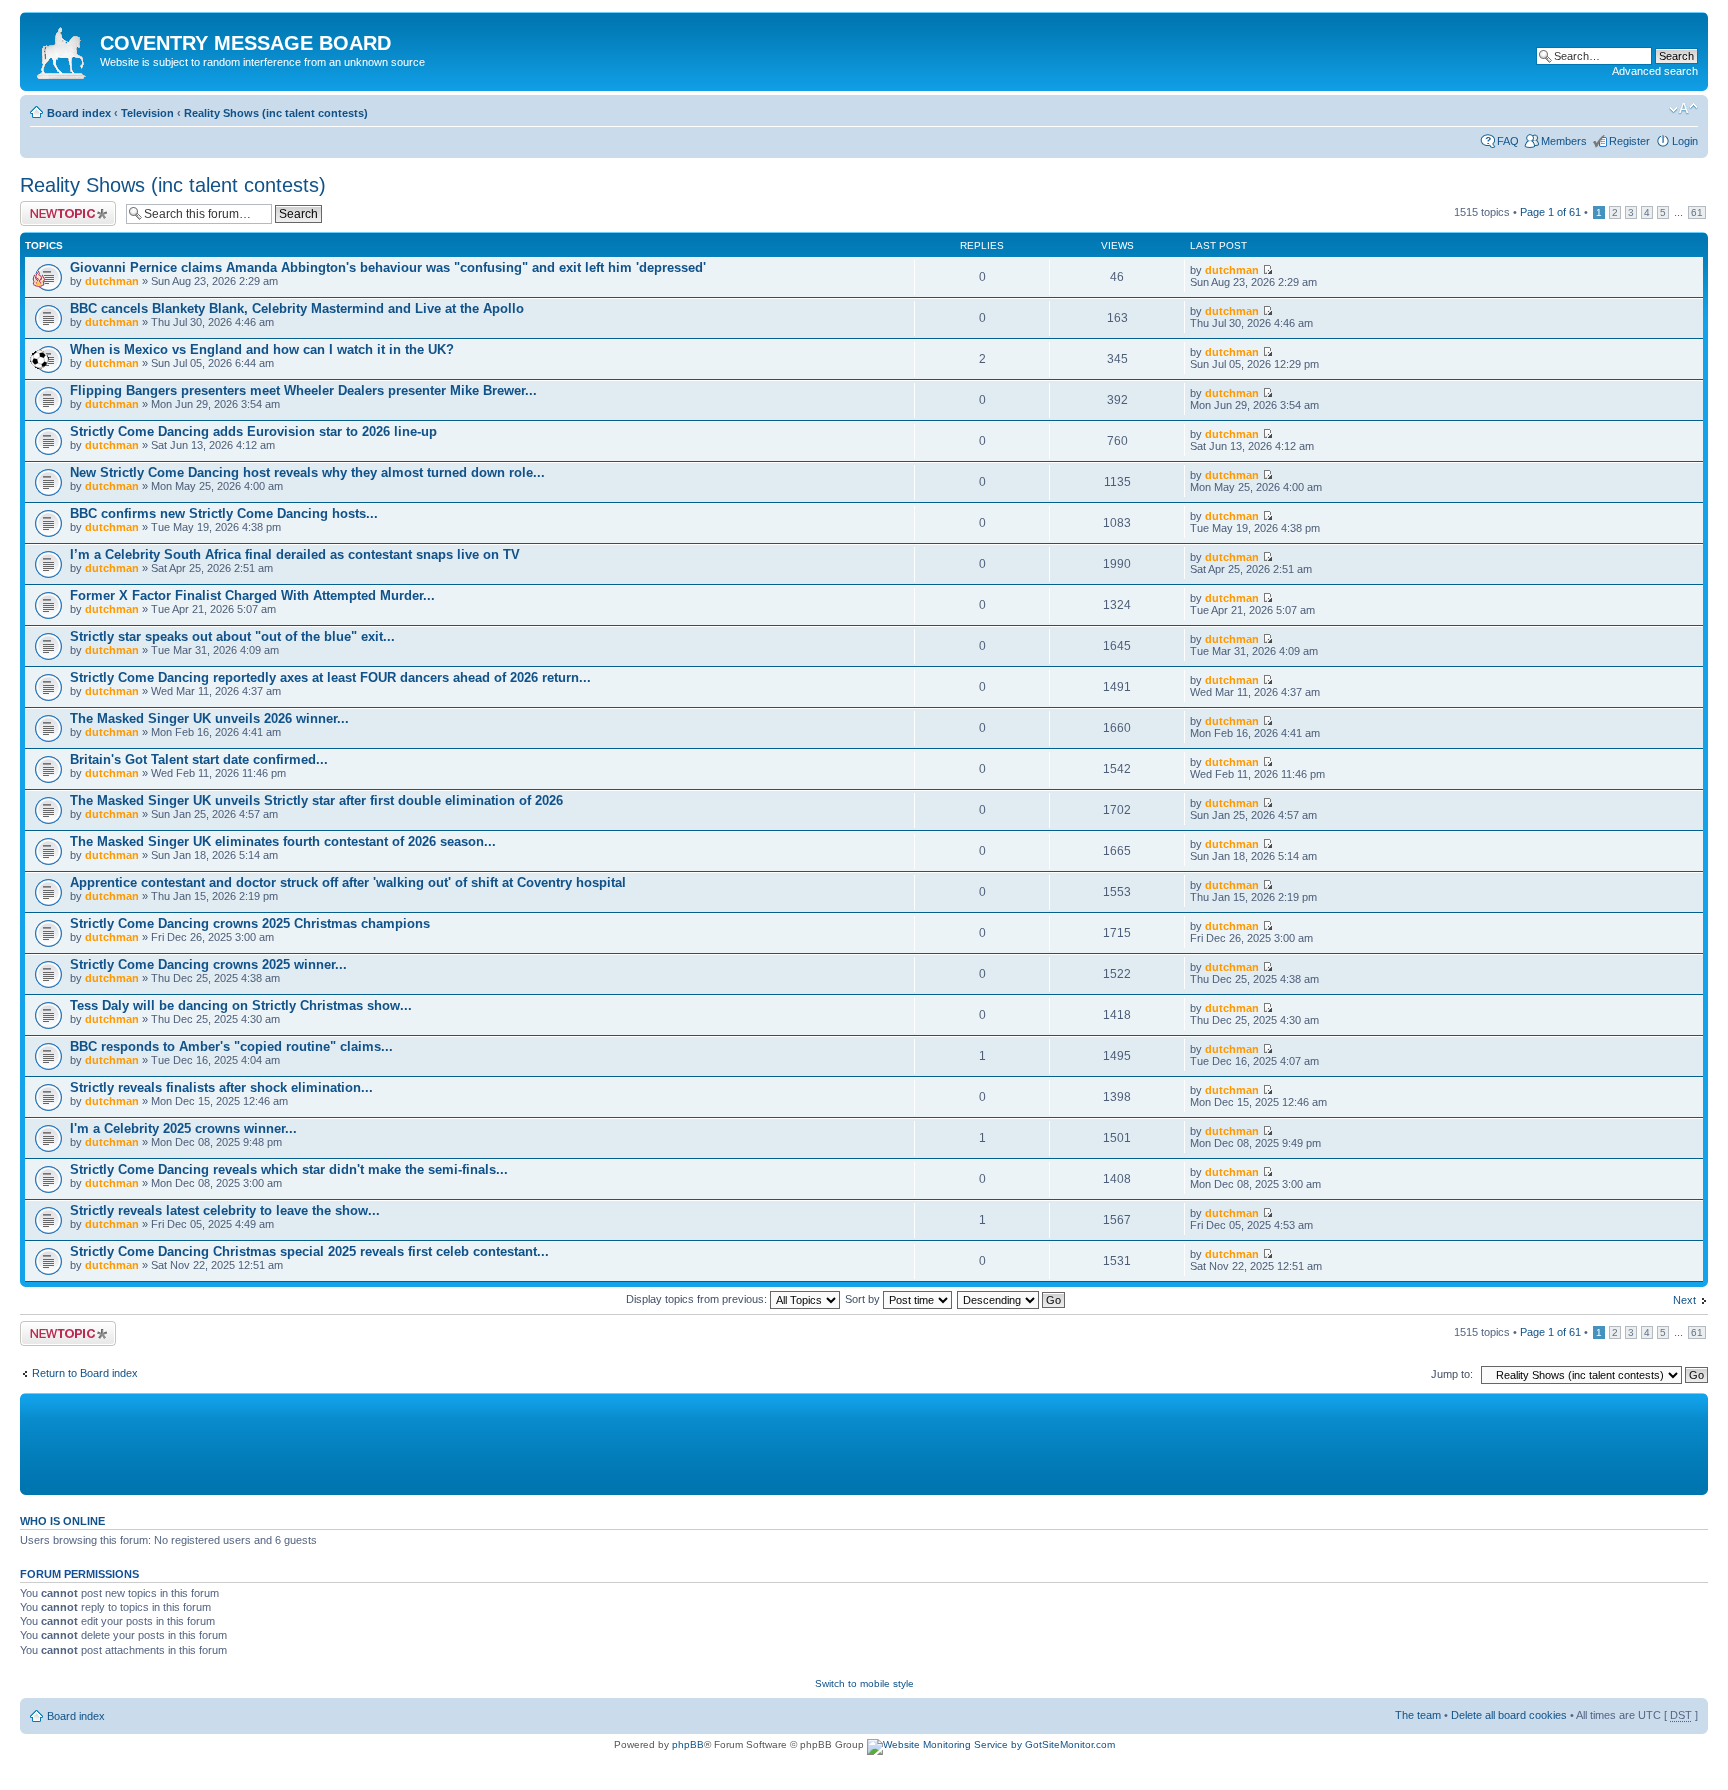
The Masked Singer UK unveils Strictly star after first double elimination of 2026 (316, 800)
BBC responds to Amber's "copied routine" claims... (231, 1046)
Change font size (1683, 109)
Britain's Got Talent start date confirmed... (199, 759)
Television (147, 113)
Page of (1550, 212)
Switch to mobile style (864, 1683)
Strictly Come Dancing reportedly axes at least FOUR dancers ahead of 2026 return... (330, 677)
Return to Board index (85, 1373)
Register (1629, 141)
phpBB (688, 1744)
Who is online (62, 1521)
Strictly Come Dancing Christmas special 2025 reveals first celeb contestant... (309, 1251)
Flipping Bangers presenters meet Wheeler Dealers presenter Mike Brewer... (303, 390)
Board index (79, 113)
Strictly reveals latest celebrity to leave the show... (225, 1210)
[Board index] (62, 49)
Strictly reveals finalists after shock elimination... (221, 1087)
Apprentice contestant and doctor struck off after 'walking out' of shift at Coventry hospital (348, 882)
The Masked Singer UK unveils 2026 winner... (209, 718)
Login (1685, 141)
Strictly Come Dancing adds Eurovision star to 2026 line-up (253, 431)
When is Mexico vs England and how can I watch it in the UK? (262, 349)
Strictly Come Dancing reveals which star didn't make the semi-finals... (289, 1169)
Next (1684, 1300)
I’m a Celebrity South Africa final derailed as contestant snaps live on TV (295, 554)
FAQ (1508, 141)
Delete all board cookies (1509, 1715)
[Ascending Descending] (1012, 1299)
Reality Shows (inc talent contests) (276, 113)
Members (1564, 141)
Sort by (864, 1299)
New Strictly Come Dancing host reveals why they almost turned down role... (307, 472)
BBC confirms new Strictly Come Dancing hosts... (224, 513)
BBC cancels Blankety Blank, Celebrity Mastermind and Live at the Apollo (297, 308)
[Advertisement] (510, 1443)
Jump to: (1452, 1374)
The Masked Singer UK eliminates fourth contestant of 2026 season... (283, 841)
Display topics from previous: (698, 1299)
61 (1697, 212)
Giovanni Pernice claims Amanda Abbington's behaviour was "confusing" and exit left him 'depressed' (388, 267)
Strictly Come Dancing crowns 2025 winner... (208, 964)
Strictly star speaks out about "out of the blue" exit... (232, 636)
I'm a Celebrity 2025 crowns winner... (183, 1128)
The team (1418, 1715)
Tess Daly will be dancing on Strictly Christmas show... (241, 1005)
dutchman (112, 281)
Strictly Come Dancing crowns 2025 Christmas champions (250, 923)
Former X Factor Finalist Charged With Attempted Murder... (252, 595)
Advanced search (1655, 71)
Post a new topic (60, 207)
